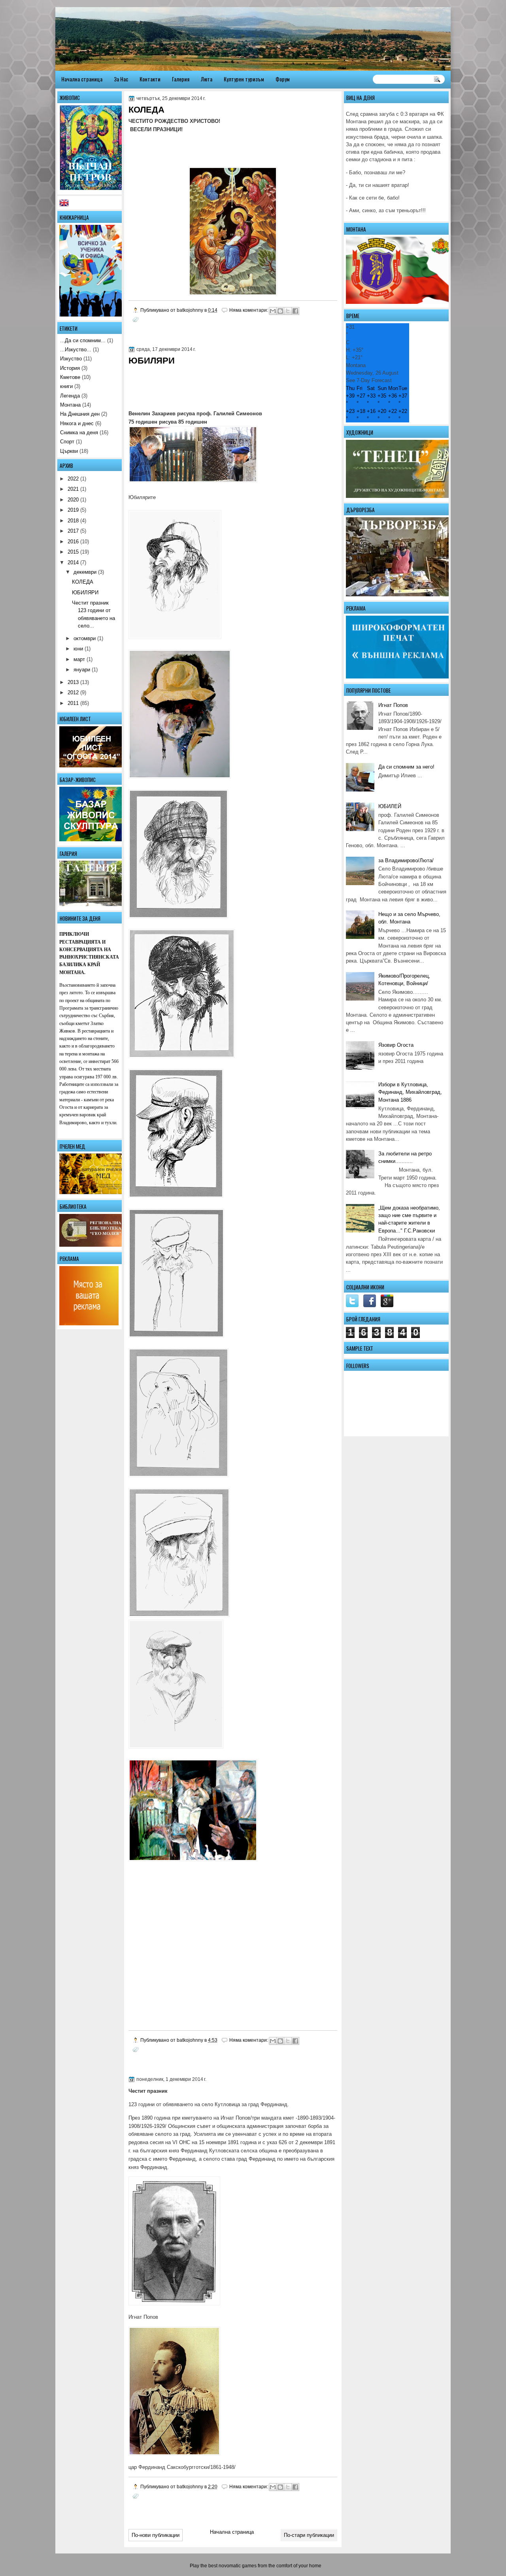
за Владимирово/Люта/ (406, 860)
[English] (66, 204)
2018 (73, 521)
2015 (73, 552)
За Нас (121, 79)
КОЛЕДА (146, 110)
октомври (85, 638)
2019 (73, 510)
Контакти (150, 79)
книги (66, 386)
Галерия (181, 79)
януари (82, 670)
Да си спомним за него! (406, 767)
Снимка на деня (79, 432)
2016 (73, 542)
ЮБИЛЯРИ (152, 361)
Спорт (67, 442)
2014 (73, 562)
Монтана (70, 405)
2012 (73, 693)
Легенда (70, 396)
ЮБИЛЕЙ (390, 806)
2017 (73, 531)
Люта (207, 79)
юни (78, 649)
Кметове (70, 377)
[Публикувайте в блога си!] (280, 311)
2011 (73, 703)
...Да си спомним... (83, 340)
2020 (73, 500)
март (79, 659)
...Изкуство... (76, 350)
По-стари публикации (309, 2535)
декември (85, 572)
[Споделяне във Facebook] (295, 311)
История (70, 368)
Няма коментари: (249, 310)
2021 (73, 489)
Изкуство (71, 359)
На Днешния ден (80, 414)
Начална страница (82, 79)
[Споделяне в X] (288, 311)
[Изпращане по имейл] (273, 311)
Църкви (69, 451)
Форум (283, 79)
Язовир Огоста (396, 1045)
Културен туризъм (244, 79)
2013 (73, 682)
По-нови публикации (156, 2535)
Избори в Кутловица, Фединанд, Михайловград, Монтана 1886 (410, 1092)
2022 (73, 479)
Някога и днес (77, 423)
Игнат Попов (393, 705)
